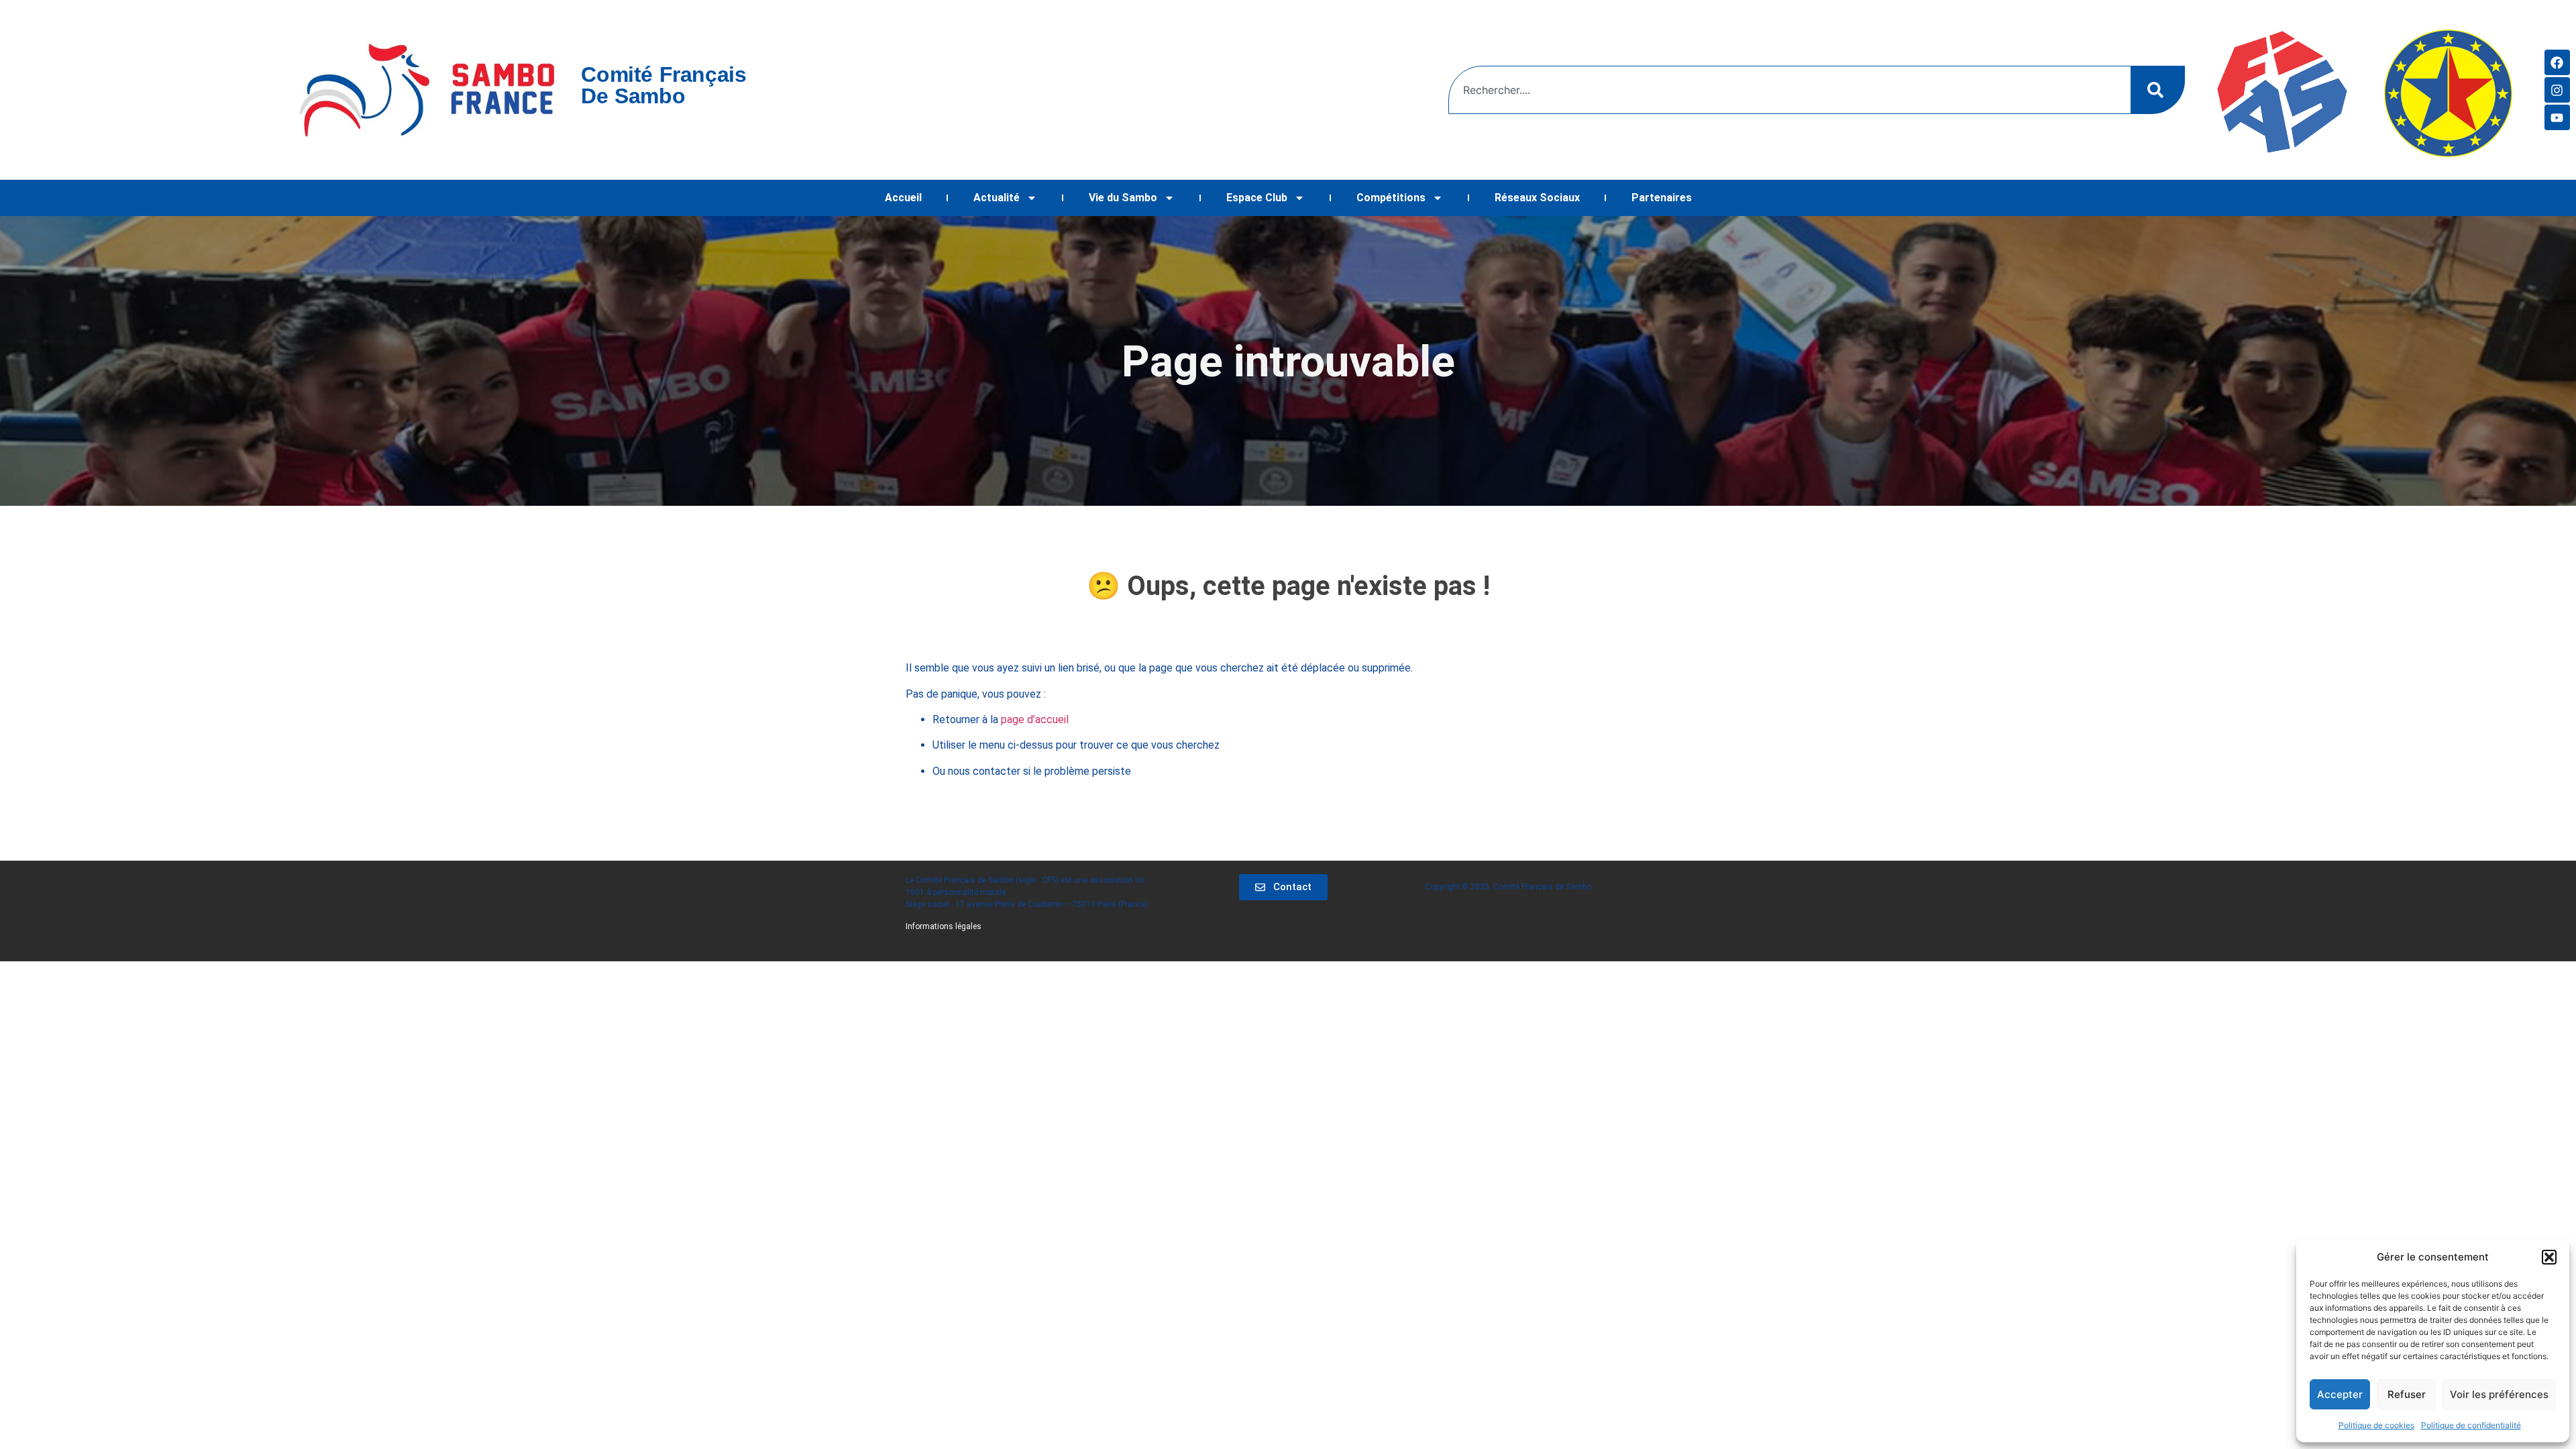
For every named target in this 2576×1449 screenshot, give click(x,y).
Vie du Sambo (1123, 198)
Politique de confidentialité (2471, 1425)
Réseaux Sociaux (1537, 198)
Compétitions (1391, 198)
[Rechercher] (2158, 90)
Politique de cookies (2376, 1425)
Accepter (2340, 1394)
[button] (2549, 1257)
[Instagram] (2557, 90)
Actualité (997, 198)
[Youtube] (2557, 117)
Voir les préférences (2499, 1394)
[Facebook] (2557, 62)
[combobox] (1790, 90)
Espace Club (1257, 198)
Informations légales (944, 926)
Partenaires (1662, 198)
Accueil (903, 198)
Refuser (2407, 1394)
